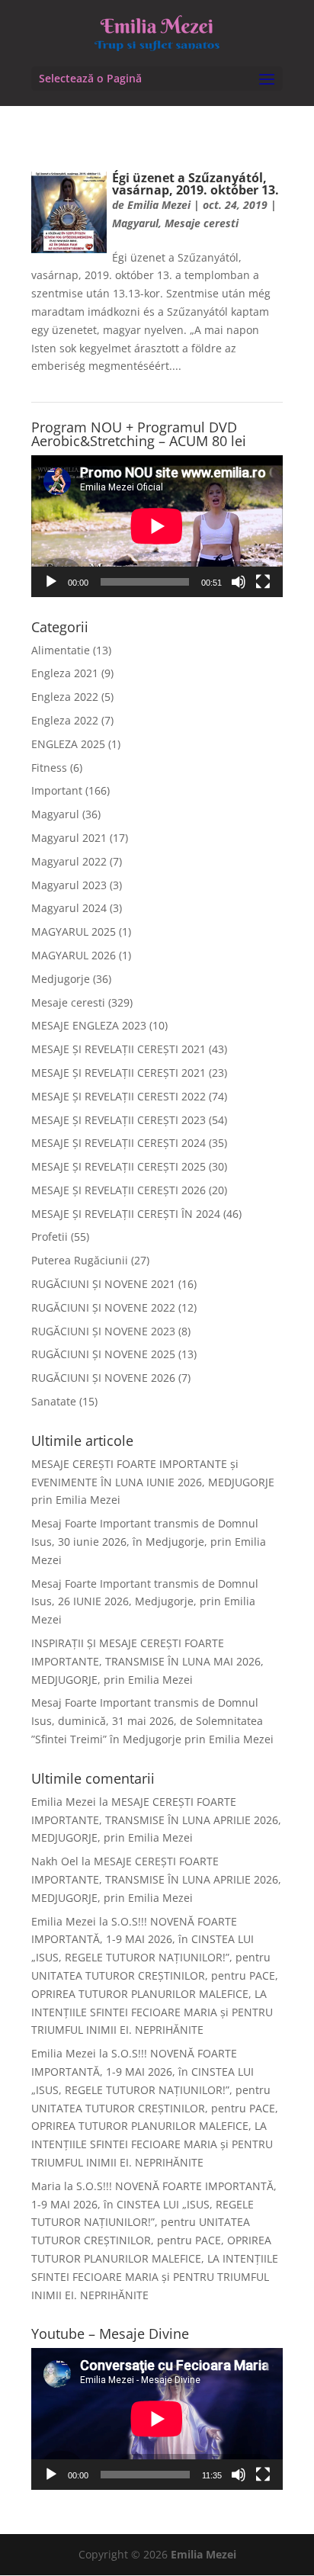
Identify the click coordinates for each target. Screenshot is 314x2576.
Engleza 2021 (65, 673)
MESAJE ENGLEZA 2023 (89, 1025)
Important (57, 790)
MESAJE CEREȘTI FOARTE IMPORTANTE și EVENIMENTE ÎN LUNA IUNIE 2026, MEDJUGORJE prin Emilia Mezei (153, 1482)
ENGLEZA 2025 (68, 744)
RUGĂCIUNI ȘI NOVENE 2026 (103, 1378)
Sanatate (54, 1401)
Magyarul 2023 (69, 885)
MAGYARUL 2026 (74, 955)
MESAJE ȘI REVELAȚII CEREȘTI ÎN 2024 (126, 1214)
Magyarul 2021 (69, 838)
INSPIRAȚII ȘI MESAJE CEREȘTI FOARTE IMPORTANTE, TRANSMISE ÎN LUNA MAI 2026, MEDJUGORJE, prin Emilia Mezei (147, 1661)
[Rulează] (51, 582)
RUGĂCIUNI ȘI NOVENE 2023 (103, 1331)
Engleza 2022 (65, 697)
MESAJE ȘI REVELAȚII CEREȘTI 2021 (119, 1049)
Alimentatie (61, 650)
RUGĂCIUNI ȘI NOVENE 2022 (103, 1307)
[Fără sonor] (239, 582)
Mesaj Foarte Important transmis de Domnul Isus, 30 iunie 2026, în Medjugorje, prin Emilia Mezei (149, 1542)
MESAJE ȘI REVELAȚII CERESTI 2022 (119, 1096)
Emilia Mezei (159, 205)
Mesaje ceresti (202, 223)
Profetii (50, 1237)
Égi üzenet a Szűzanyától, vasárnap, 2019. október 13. (195, 184)
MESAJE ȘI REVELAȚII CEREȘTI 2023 (119, 1120)
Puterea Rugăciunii (80, 1260)
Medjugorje (61, 979)
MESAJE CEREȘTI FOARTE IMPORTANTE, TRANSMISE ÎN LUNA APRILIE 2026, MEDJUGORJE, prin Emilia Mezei (156, 1820)
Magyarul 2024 (69, 908)
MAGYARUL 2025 (74, 931)
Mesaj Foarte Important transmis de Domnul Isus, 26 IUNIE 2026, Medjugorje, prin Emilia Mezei (145, 1602)
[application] (157, 526)
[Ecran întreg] (263, 582)
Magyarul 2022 (69, 861)
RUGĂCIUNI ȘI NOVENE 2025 (103, 1354)
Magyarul (135, 223)
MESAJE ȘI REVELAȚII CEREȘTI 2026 (119, 1190)
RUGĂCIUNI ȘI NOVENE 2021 (103, 1284)
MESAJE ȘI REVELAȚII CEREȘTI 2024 (119, 1143)
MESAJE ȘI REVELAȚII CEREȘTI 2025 (119, 1166)
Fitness (49, 768)
